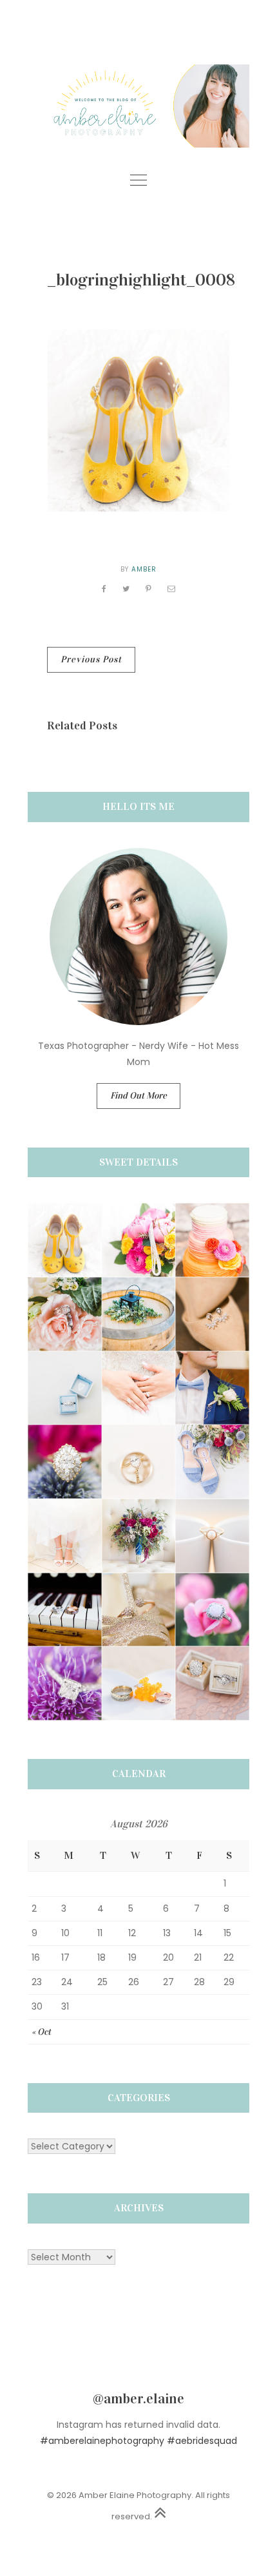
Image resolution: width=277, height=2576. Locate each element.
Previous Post (91, 659)
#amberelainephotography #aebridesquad (138, 2441)
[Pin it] (149, 589)
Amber (144, 569)
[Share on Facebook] (104, 589)
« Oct (41, 2032)
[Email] (172, 589)
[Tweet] (126, 589)
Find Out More (138, 1096)
